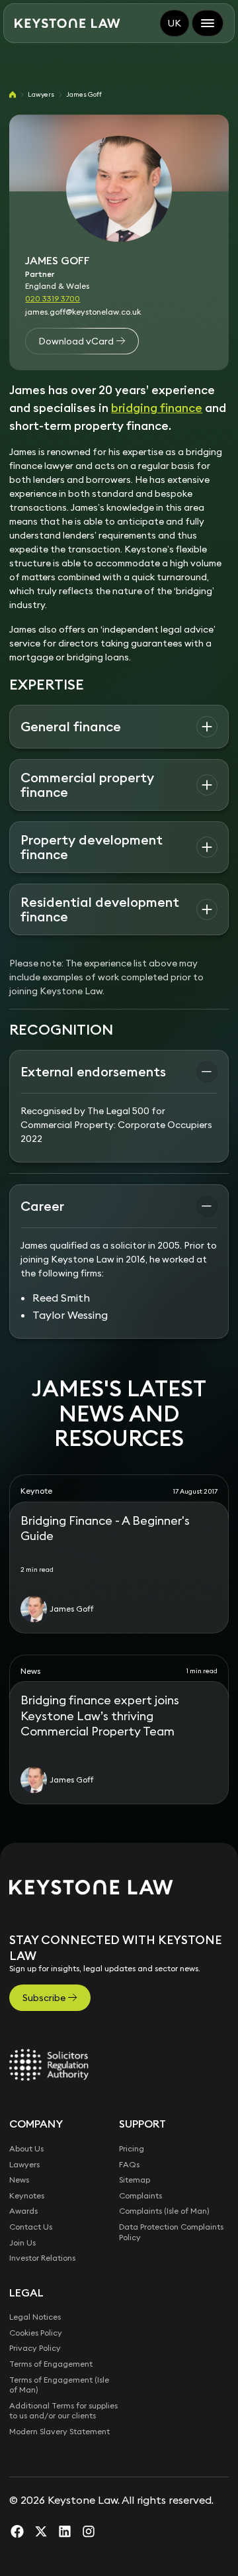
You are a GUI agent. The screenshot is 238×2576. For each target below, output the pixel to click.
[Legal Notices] (49, 2065)
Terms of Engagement (51, 2364)
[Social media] (17, 2531)
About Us (26, 2148)
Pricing (132, 2148)
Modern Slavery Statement (59, 2431)
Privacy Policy (35, 2348)
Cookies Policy (36, 2333)
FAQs (129, 2164)
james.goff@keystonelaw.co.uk (83, 312)
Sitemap (135, 2180)
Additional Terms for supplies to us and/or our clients (63, 2411)
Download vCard (76, 341)
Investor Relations (42, 2258)
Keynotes (27, 2195)
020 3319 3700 (53, 298)
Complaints (140, 2195)
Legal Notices (35, 2317)
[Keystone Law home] (67, 24)
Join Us (22, 2242)
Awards (23, 2211)
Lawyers (41, 94)
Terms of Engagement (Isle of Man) (59, 2385)
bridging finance (157, 408)
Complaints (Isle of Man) (164, 2211)
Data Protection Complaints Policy (171, 2232)
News (19, 2180)
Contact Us (31, 2227)
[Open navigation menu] (208, 23)
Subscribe (44, 1998)
